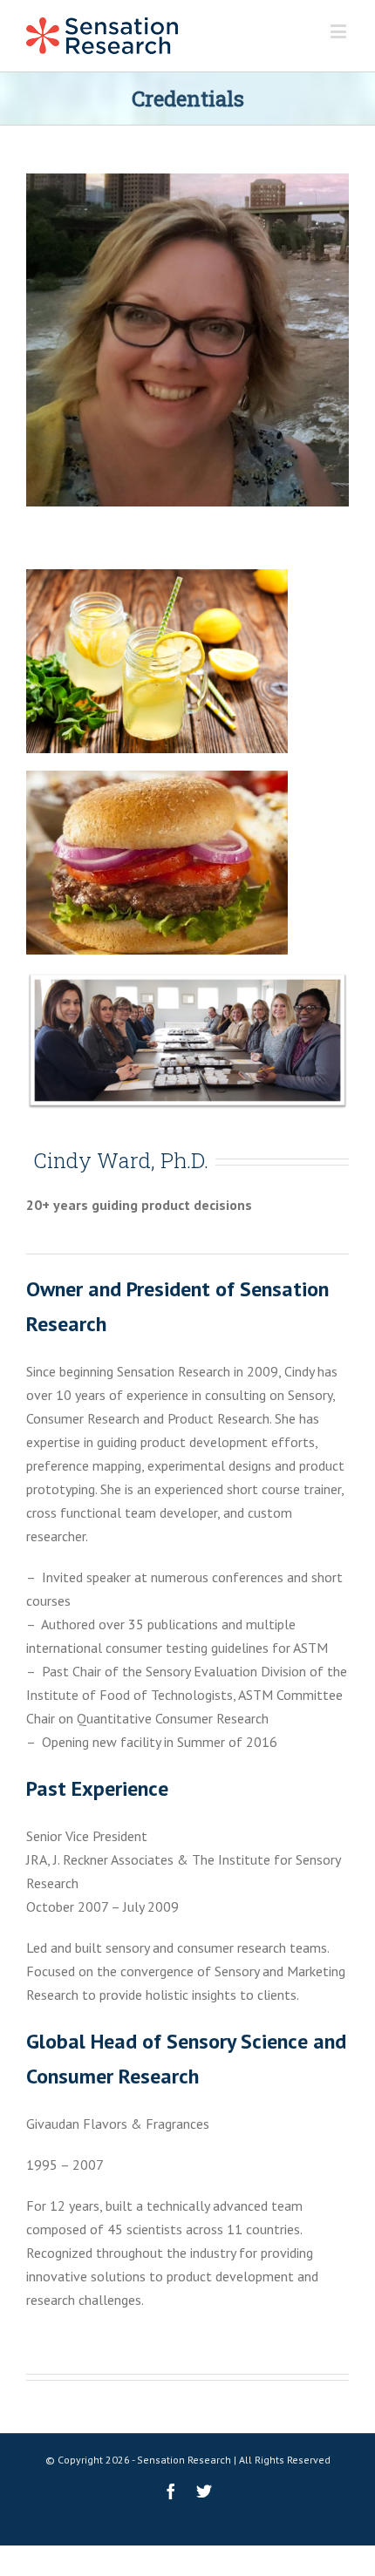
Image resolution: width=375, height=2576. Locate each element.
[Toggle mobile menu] (340, 31)
